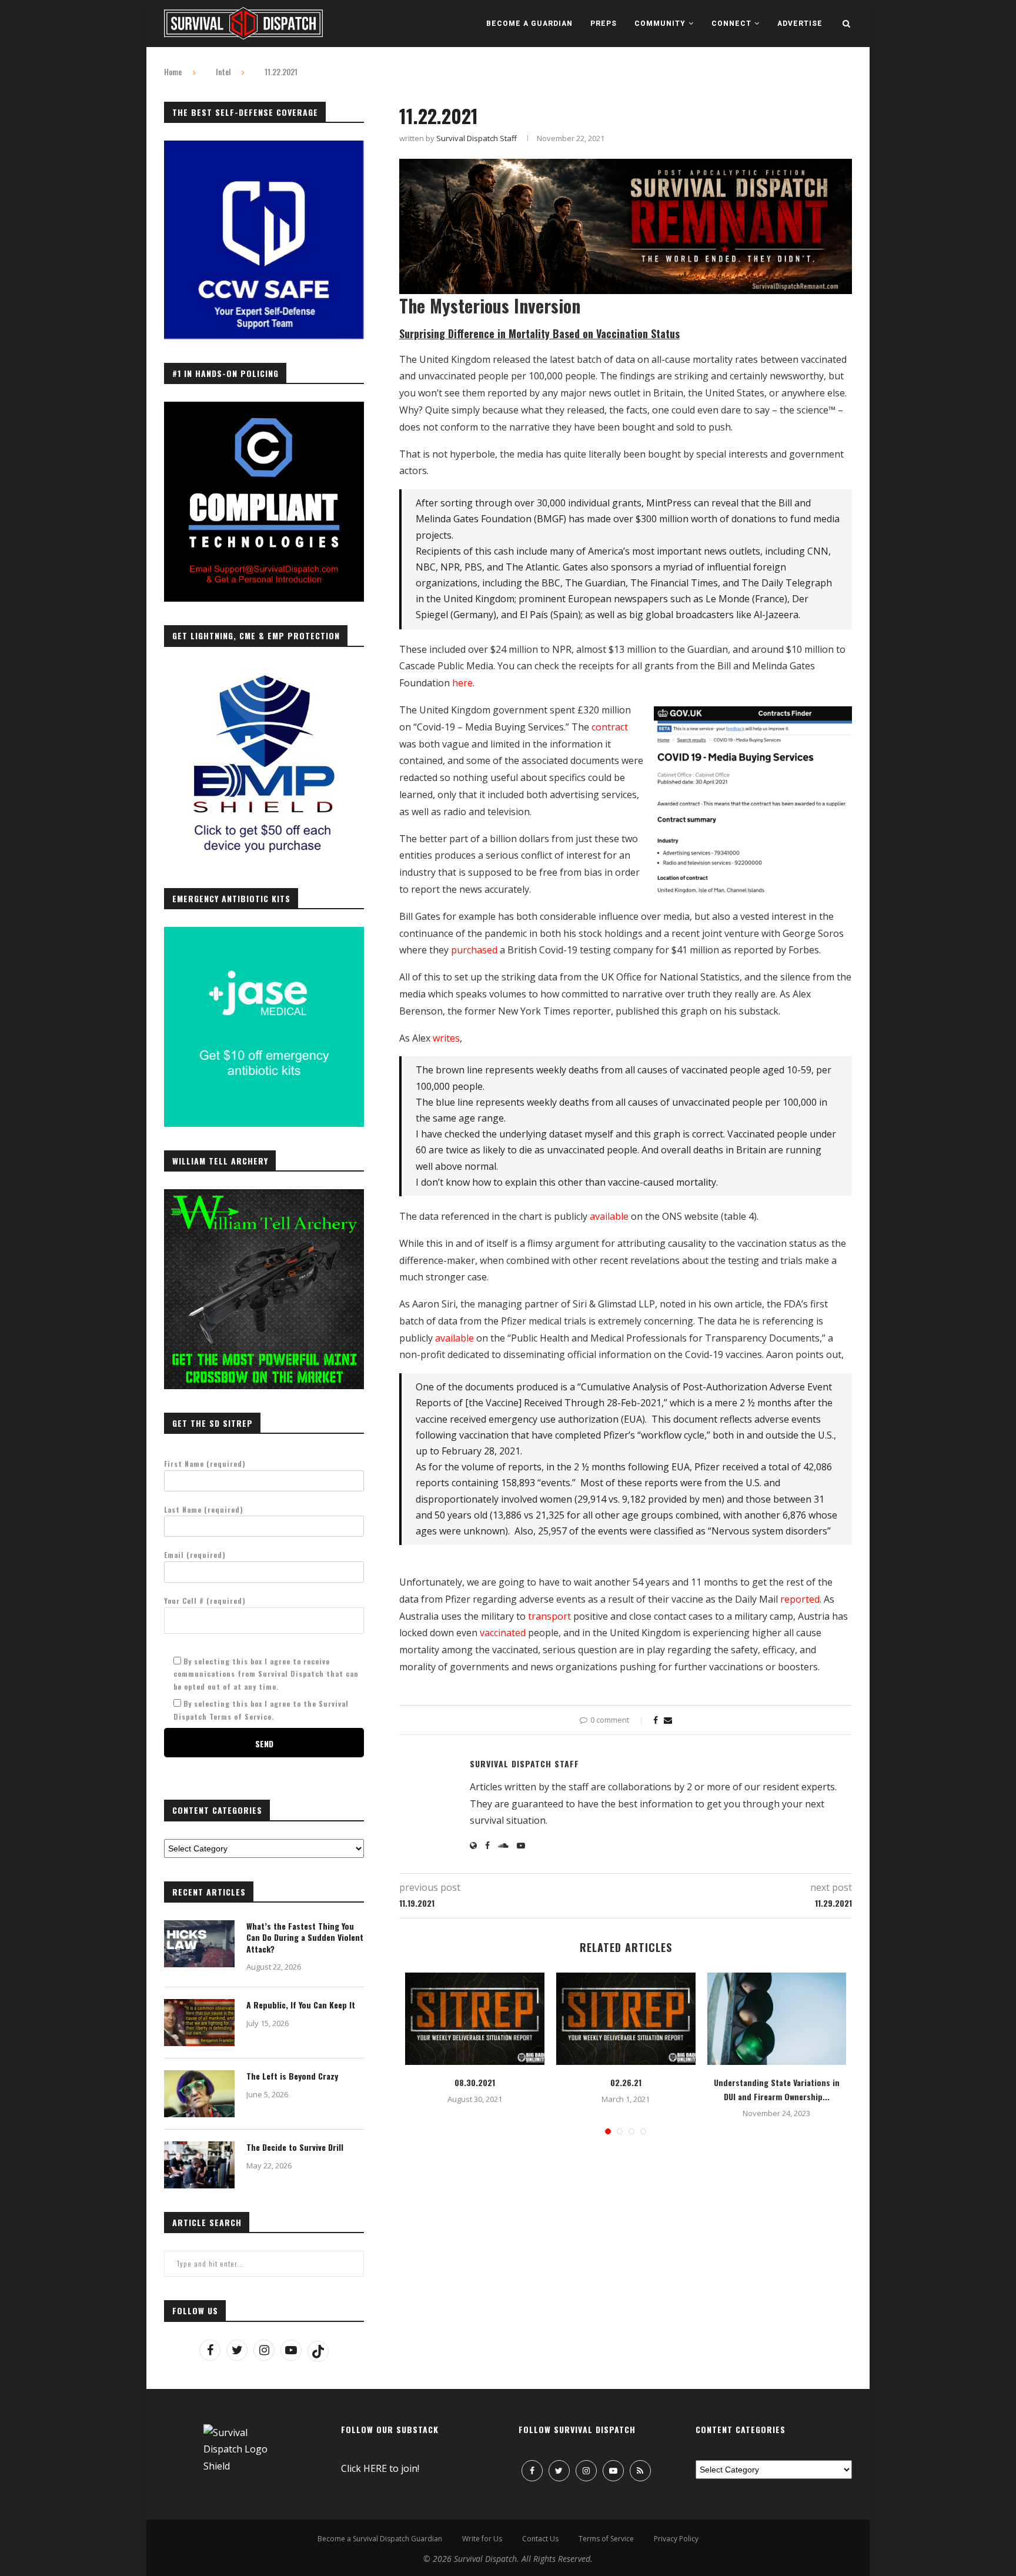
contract (610, 727)
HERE (375, 2468)
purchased (474, 950)
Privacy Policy (676, 2539)
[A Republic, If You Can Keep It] (199, 2023)
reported (800, 1599)
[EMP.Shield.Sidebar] (264, 671)
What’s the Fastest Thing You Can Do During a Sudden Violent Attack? (305, 1938)
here (462, 683)
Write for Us (482, 2539)
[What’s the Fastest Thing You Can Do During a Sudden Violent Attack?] (199, 1944)
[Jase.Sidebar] (264, 933)
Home (173, 72)
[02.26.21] (626, 2019)
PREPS (604, 24)
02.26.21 (626, 2082)
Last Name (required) (204, 1509)
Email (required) (195, 1555)
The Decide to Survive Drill (295, 2147)
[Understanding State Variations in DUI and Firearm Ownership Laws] (777, 2019)
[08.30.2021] (475, 2019)
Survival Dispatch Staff (477, 138)
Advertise (800, 24)
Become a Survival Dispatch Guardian (380, 2539)
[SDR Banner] (626, 167)
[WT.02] (264, 1196)
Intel (223, 72)
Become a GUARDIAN (529, 24)
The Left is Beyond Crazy (292, 2076)
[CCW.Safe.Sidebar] (264, 147)
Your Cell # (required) (205, 1601)
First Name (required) (205, 1464)
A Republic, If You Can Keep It (301, 2005)
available (609, 1216)
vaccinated (503, 1633)
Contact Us (540, 2539)
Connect (731, 24)
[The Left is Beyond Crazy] (199, 2094)
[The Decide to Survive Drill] (199, 2165)
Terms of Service (606, 2539)
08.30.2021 (475, 2082)
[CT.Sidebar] (264, 408)
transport (549, 1616)
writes (446, 1038)
